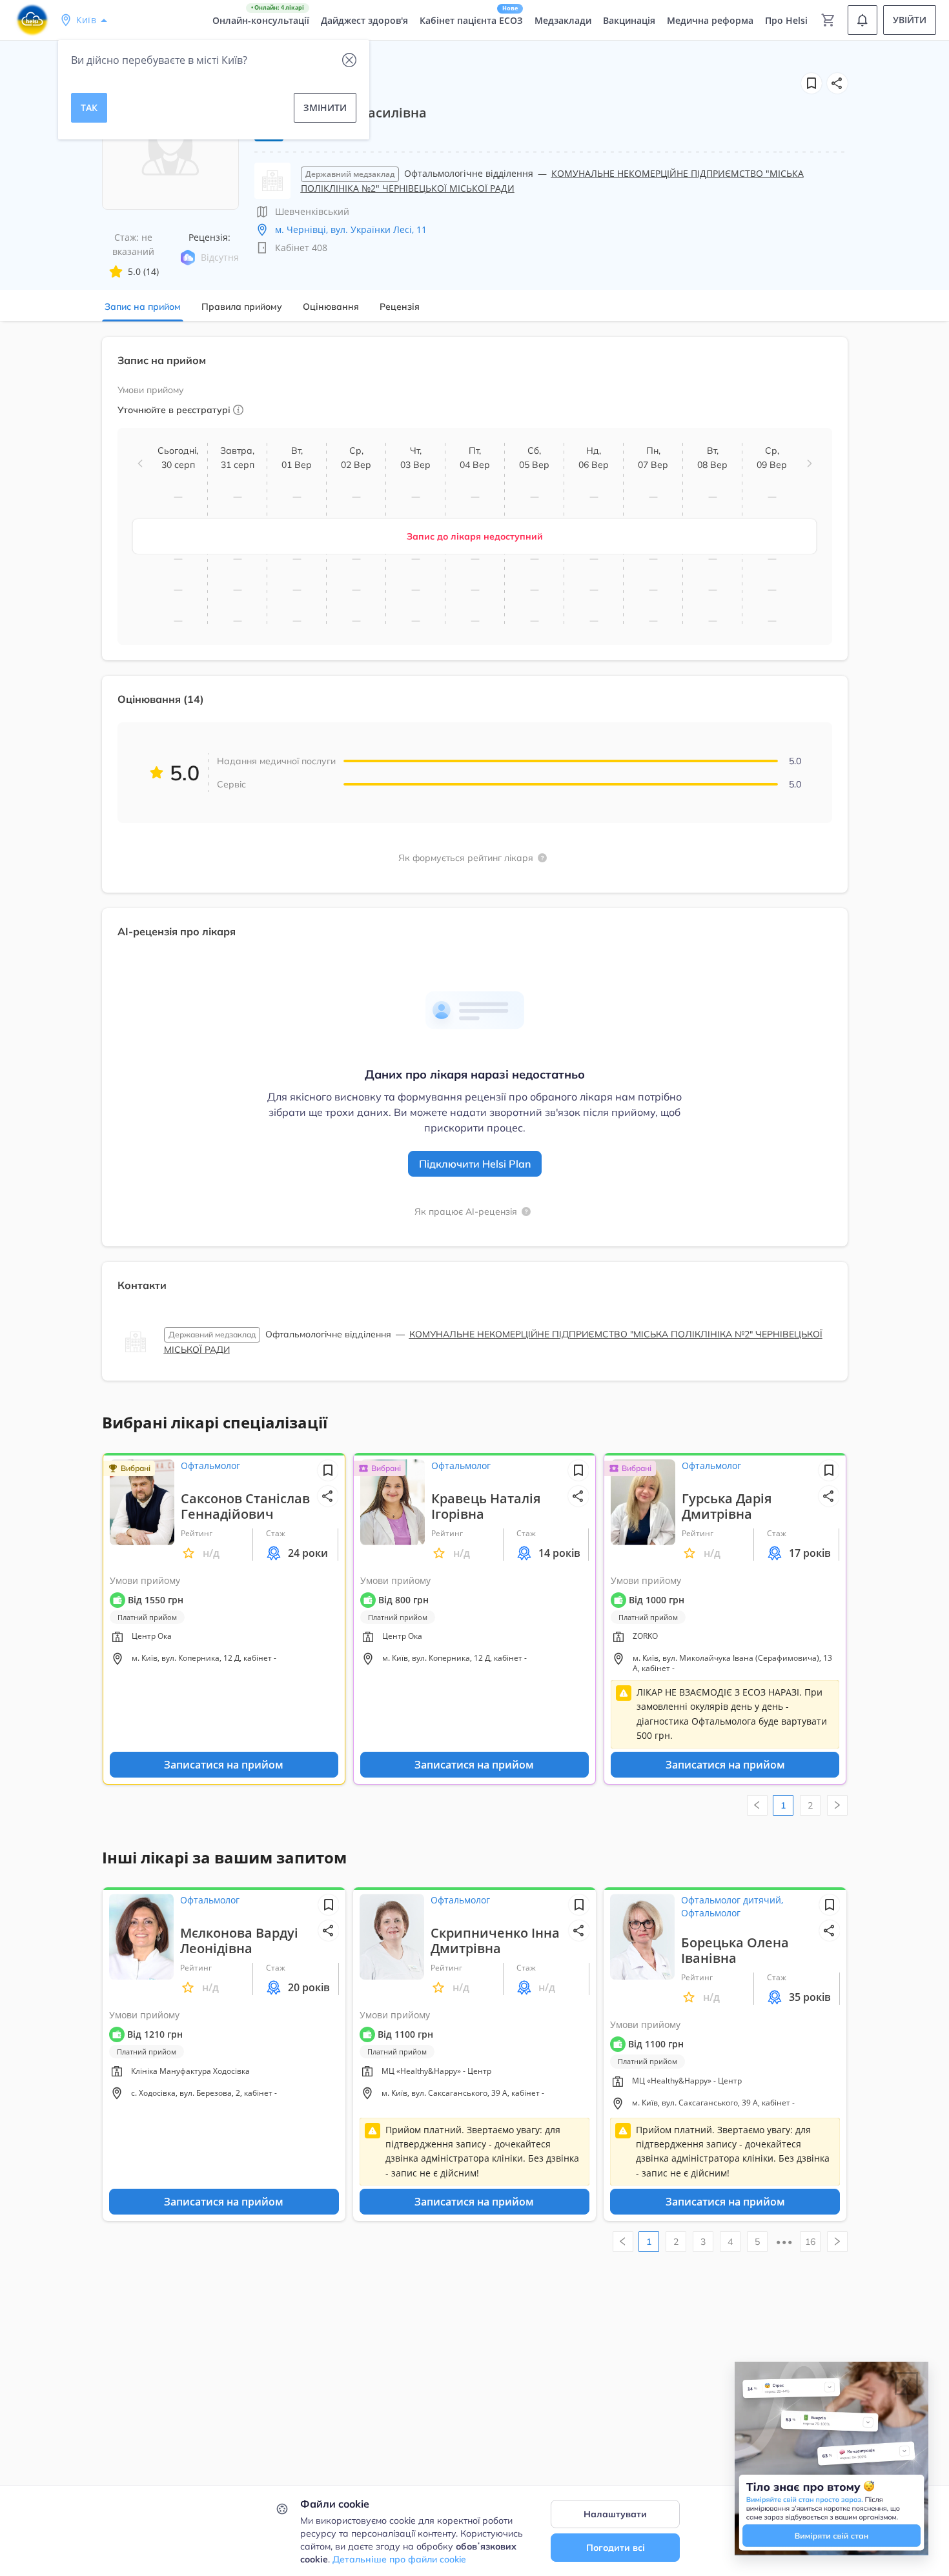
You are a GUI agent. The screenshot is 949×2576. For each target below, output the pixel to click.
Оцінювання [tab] (331, 307)
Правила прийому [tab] (242, 307)
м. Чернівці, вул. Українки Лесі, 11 (351, 229)
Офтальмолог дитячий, (732, 1900)
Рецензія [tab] (400, 307)
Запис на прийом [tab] (143, 307)
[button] (837, 83)
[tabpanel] (474, 867)
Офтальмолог (210, 1465)
